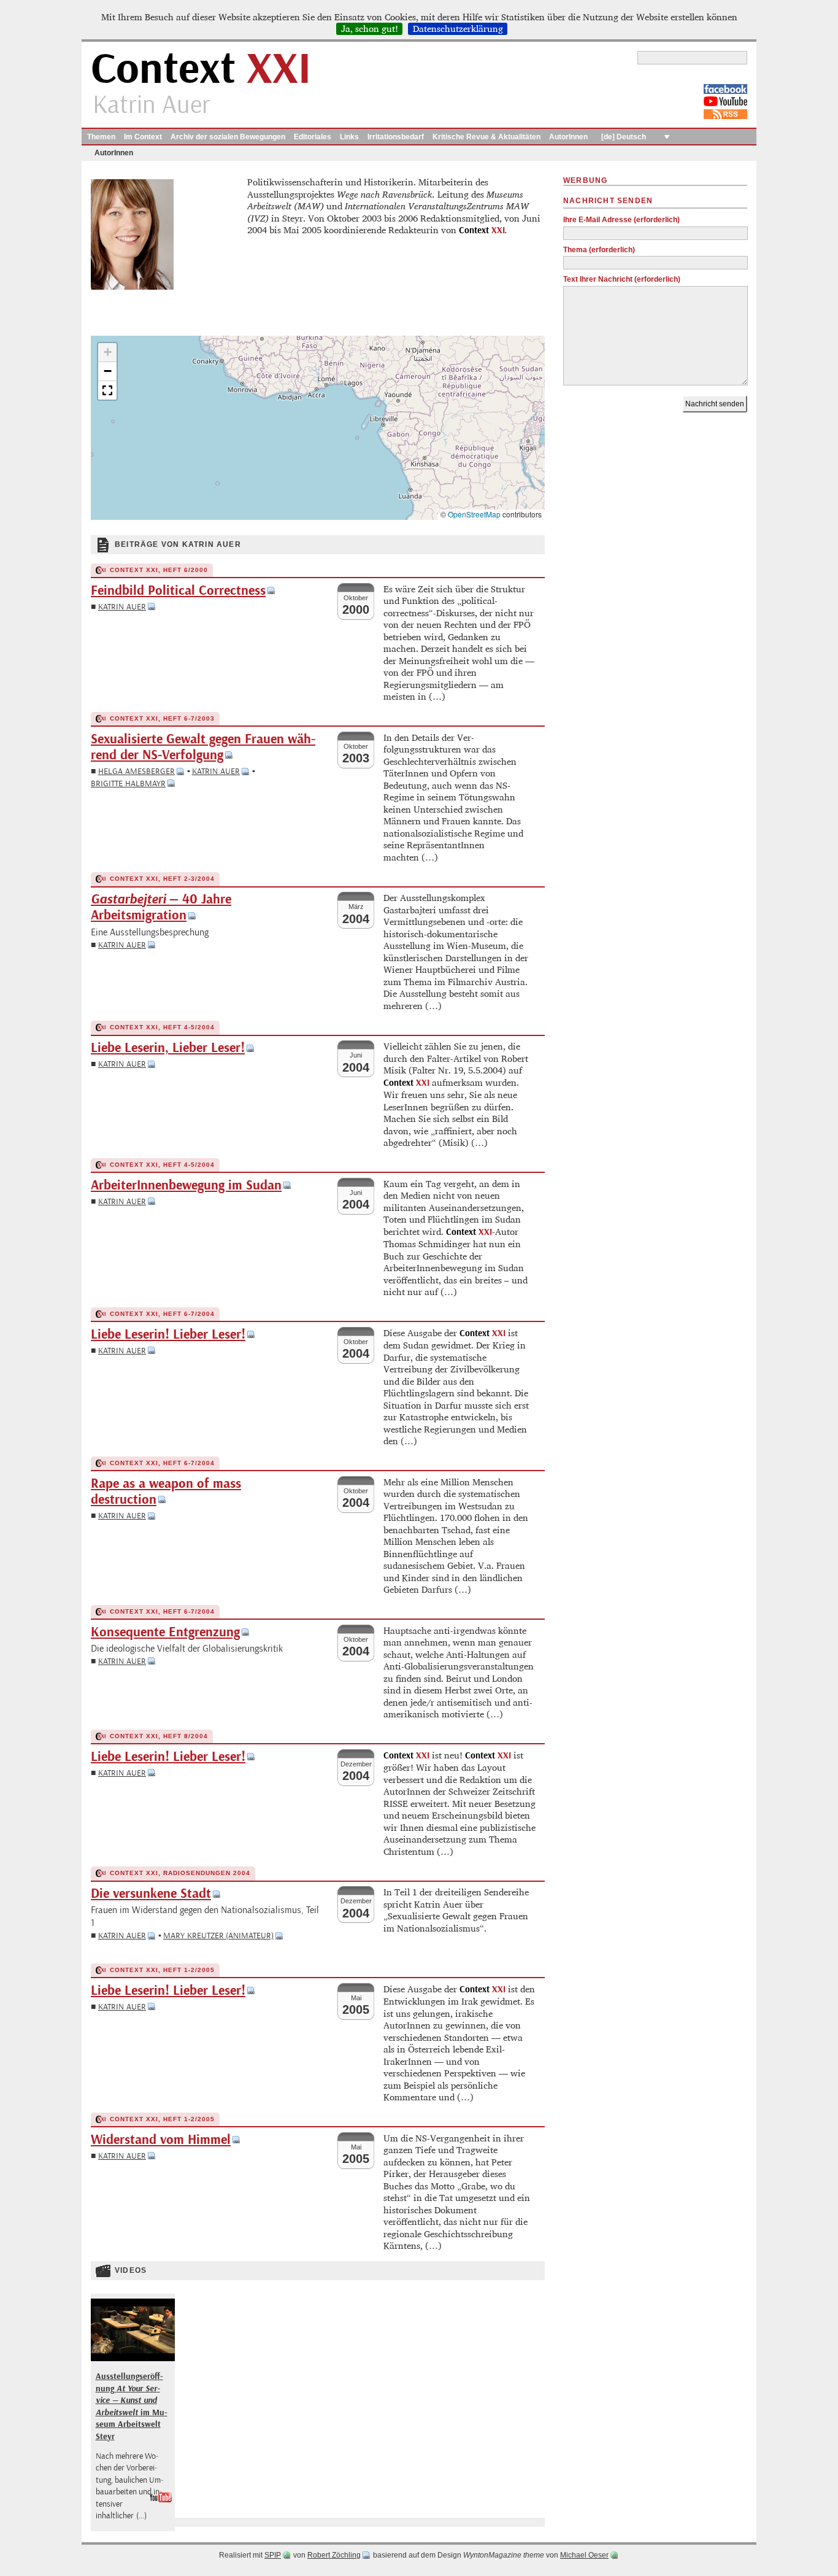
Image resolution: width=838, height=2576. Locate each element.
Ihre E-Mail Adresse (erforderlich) (621, 220)
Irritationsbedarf (396, 137)
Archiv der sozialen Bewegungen (228, 137)
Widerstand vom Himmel (161, 2140)
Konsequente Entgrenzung (165, 1632)
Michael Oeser (584, 2555)
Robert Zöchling (334, 2555)
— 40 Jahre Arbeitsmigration (161, 907)
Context (201, 70)
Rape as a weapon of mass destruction (166, 1492)
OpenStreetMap (474, 514)
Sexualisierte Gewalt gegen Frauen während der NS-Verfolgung (203, 747)
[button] (107, 353)
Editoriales (313, 137)
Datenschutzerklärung (458, 29)
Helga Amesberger (136, 771)
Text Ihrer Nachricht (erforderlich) (622, 279)
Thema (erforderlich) (599, 250)
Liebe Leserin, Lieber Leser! (168, 1048)
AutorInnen (568, 137)
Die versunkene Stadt (151, 1894)
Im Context (143, 137)
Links (349, 137)
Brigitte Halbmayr (128, 783)
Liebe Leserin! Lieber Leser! (168, 1335)
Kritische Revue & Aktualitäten (486, 137)
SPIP (273, 2555)
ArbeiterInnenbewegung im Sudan (186, 1186)
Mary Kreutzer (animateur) (218, 1936)
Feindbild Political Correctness (178, 591)
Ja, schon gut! (370, 29)
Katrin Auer (122, 607)
